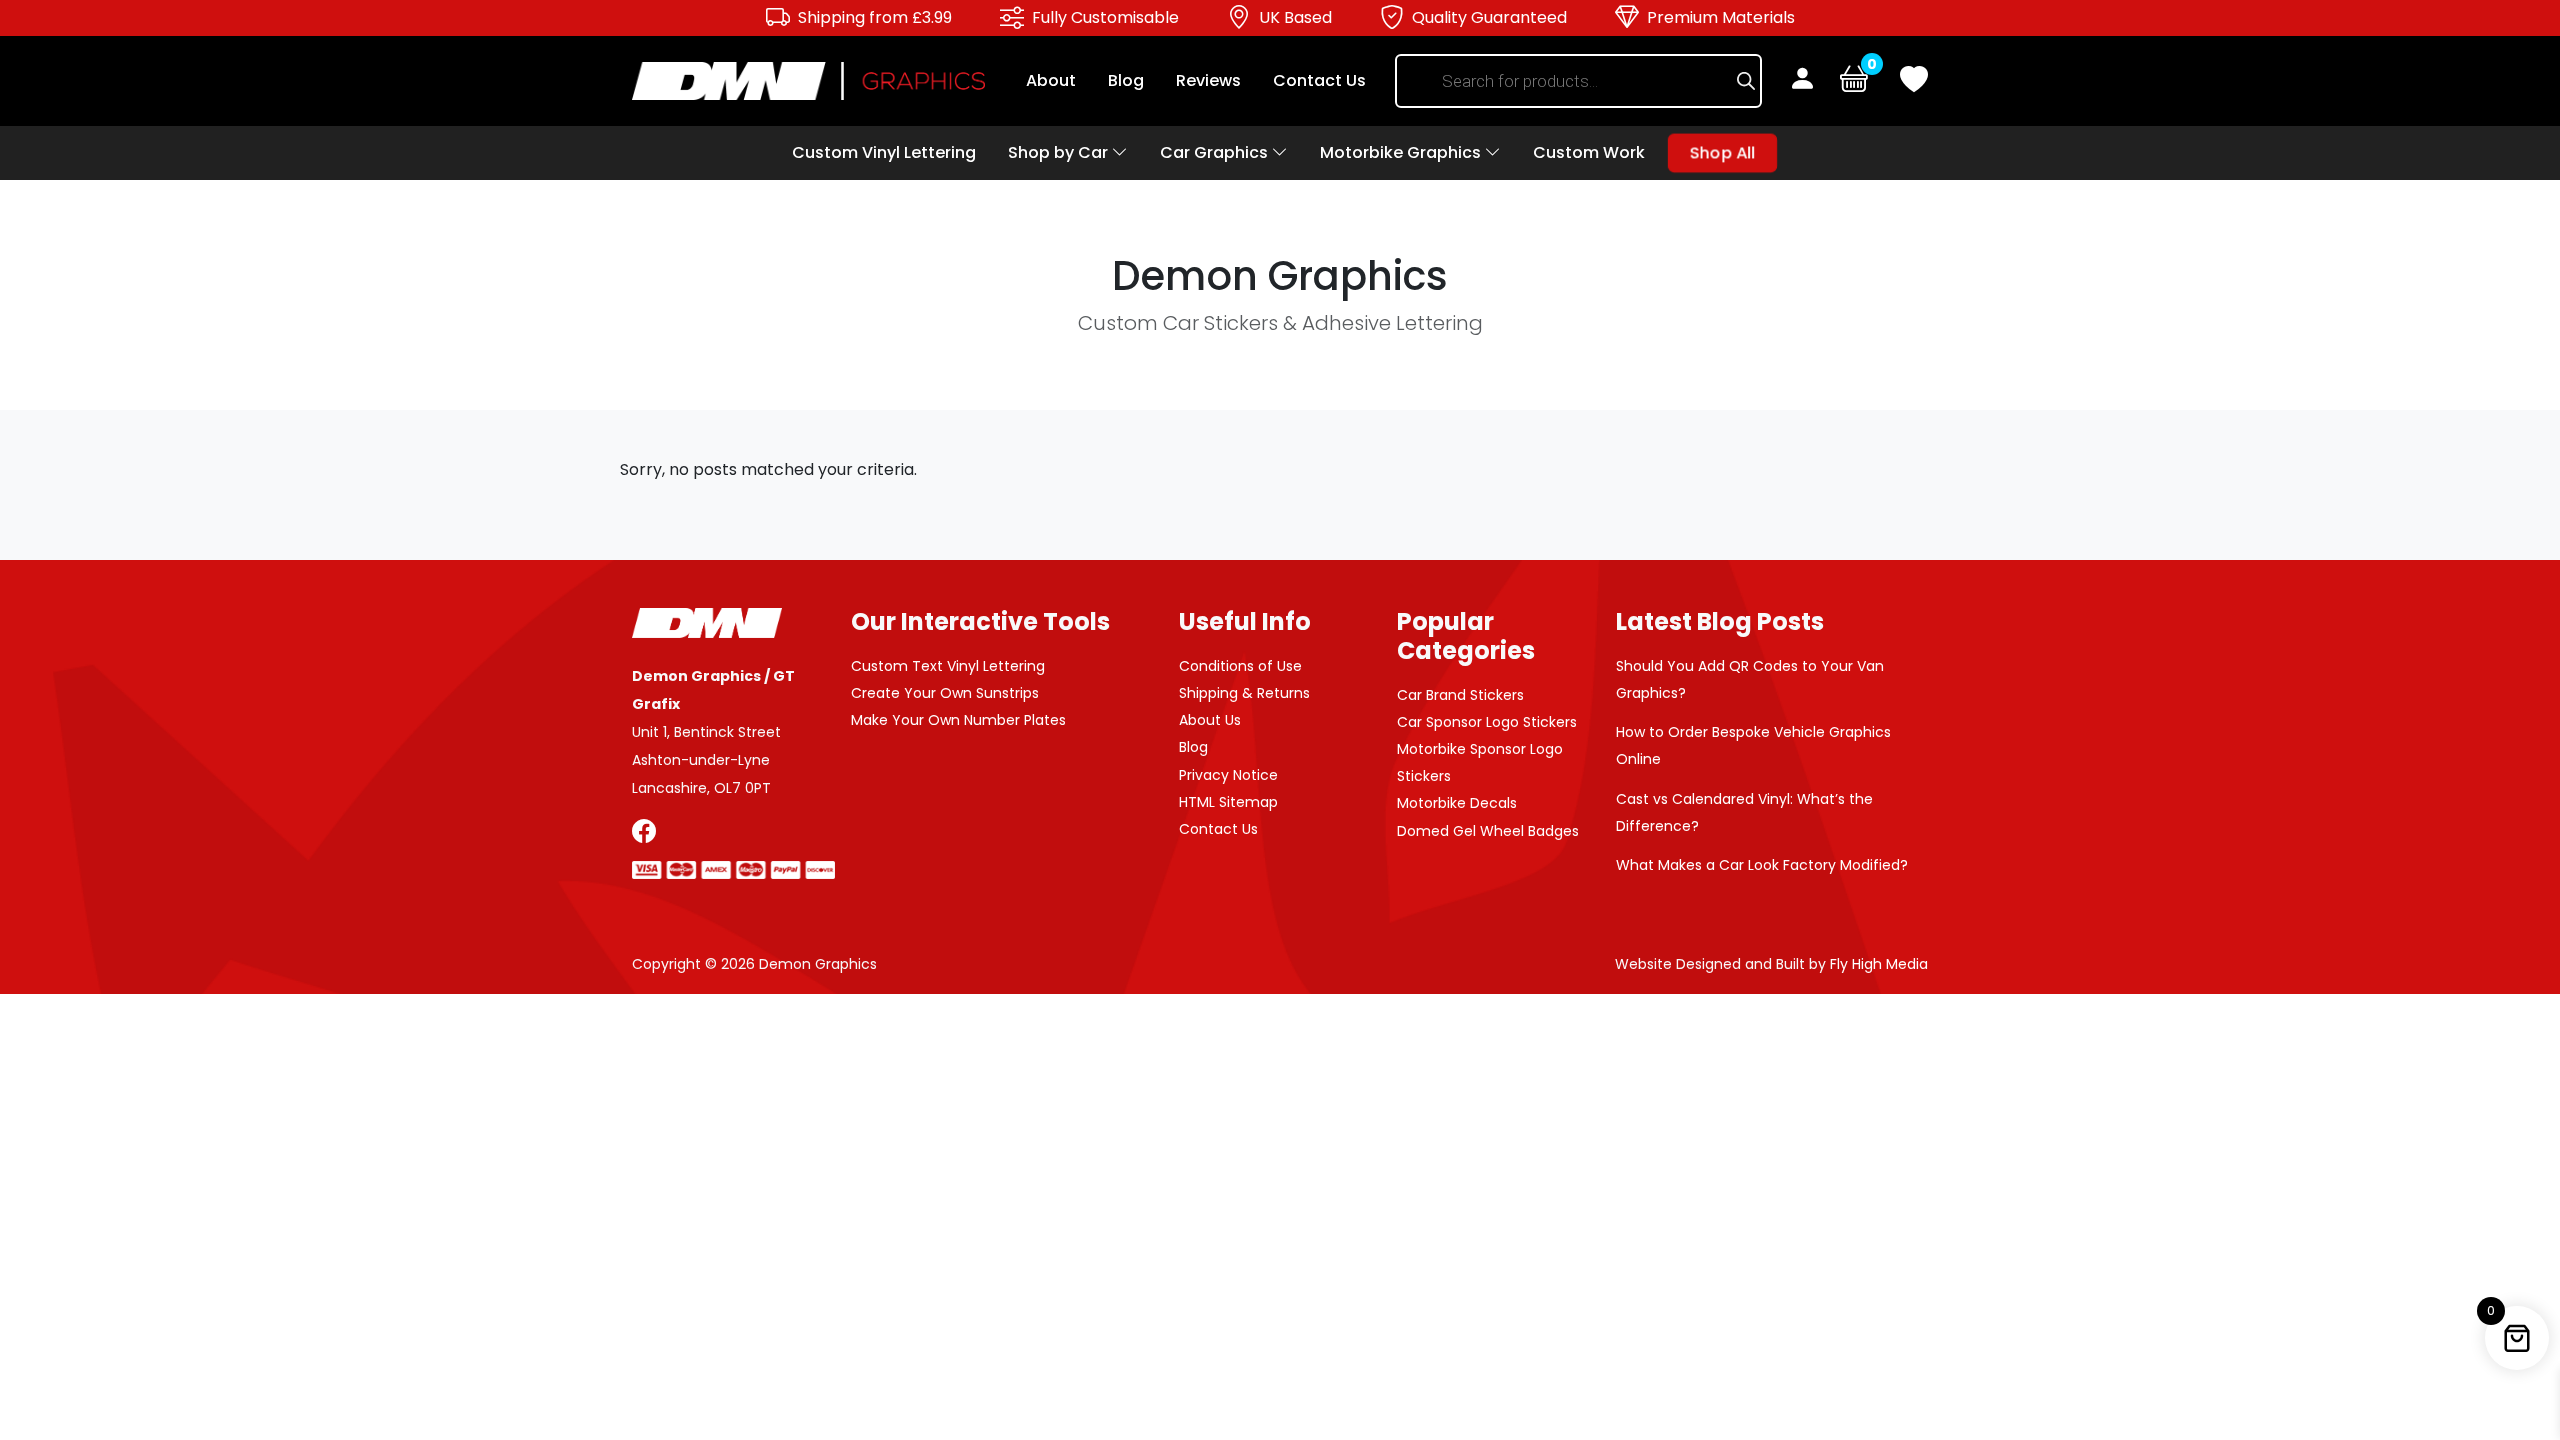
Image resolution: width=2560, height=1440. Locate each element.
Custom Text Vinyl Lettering (948, 666)
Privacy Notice (1228, 775)
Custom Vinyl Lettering (884, 152)
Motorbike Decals (1457, 803)
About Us (1210, 720)
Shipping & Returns (1244, 693)
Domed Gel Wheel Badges (1488, 831)
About (1051, 80)
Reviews (1208, 80)
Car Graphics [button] (1216, 152)
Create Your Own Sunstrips (945, 693)
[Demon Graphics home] (808, 79)
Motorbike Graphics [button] (1402, 152)
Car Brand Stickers (1460, 695)
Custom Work (1589, 152)
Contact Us (1319, 80)
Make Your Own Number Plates (958, 720)
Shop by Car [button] (1060, 152)
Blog (1126, 80)
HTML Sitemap (1228, 802)
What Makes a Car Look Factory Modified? (1762, 865)
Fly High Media (1879, 964)
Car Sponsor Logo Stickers (1487, 722)
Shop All (1722, 152)
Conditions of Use (1240, 666)
